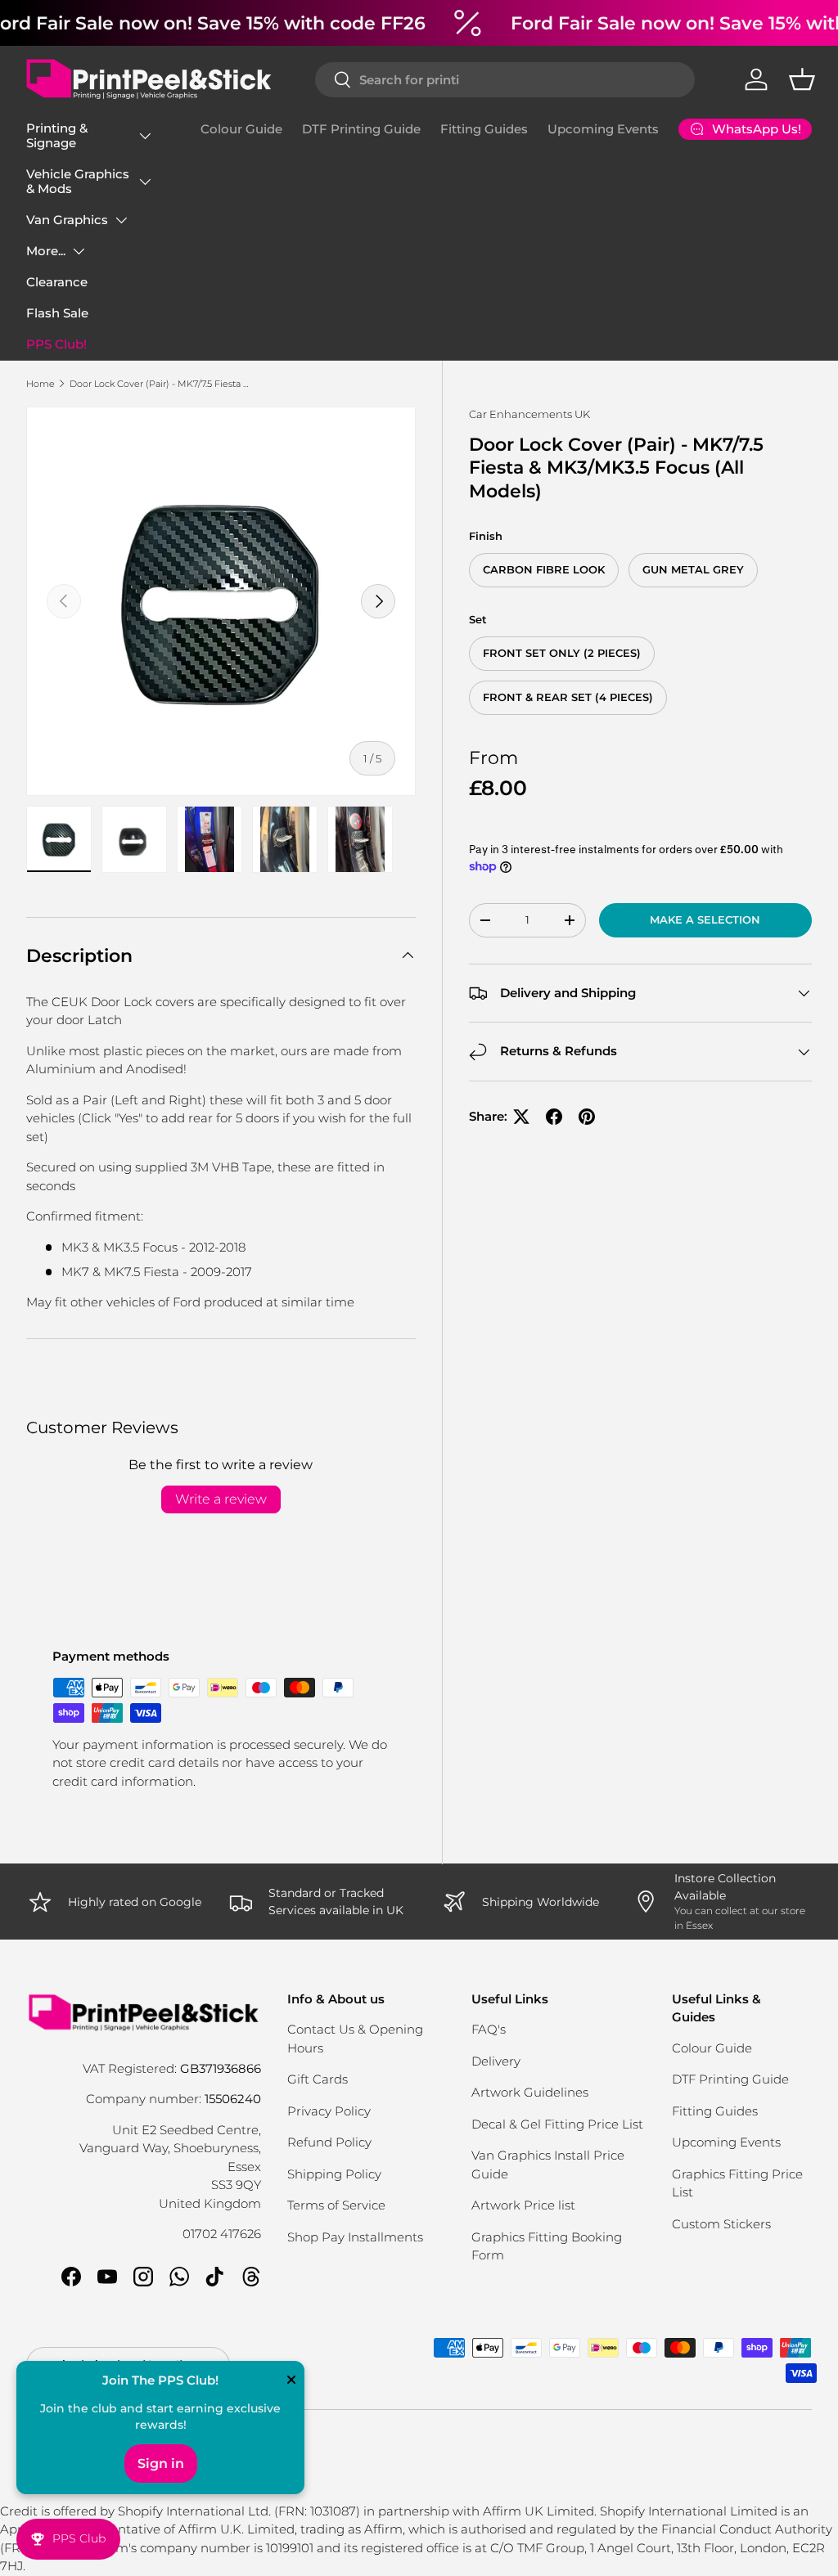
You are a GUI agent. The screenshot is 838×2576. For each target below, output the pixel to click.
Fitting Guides (484, 129)
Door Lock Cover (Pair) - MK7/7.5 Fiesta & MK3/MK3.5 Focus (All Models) (162, 384)
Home (41, 384)
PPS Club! (56, 344)
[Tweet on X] (521, 1117)
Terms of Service (336, 2205)
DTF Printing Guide (361, 129)
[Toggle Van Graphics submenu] (121, 220)
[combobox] (505, 80)
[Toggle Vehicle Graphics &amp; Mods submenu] (145, 182)
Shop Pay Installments (355, 2237)
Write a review (221, 1499)
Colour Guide (241, 129)
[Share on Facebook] (554, 1117)
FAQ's (489, 2029)
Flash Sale (57, 313)
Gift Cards (318, 2079)
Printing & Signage (57, 135)
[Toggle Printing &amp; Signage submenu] (145, 136)
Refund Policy (329, 2142)
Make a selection (705, 919)
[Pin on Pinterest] (587, 1117)
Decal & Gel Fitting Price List (557, 2124)
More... (46, 251)
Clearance (57, 282)
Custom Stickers (721, 2224)
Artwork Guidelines (530, 2092)
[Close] (291, 2381)
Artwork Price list (523, 2205)
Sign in (161, 2464)
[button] (802, 79)
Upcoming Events (603, 129)
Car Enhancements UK (529, 414)
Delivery (496, 2061)
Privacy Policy (329, 2111)
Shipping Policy (334, 2174)
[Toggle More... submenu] (79, 251)
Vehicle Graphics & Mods (78, 181)
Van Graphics (67, 220)
